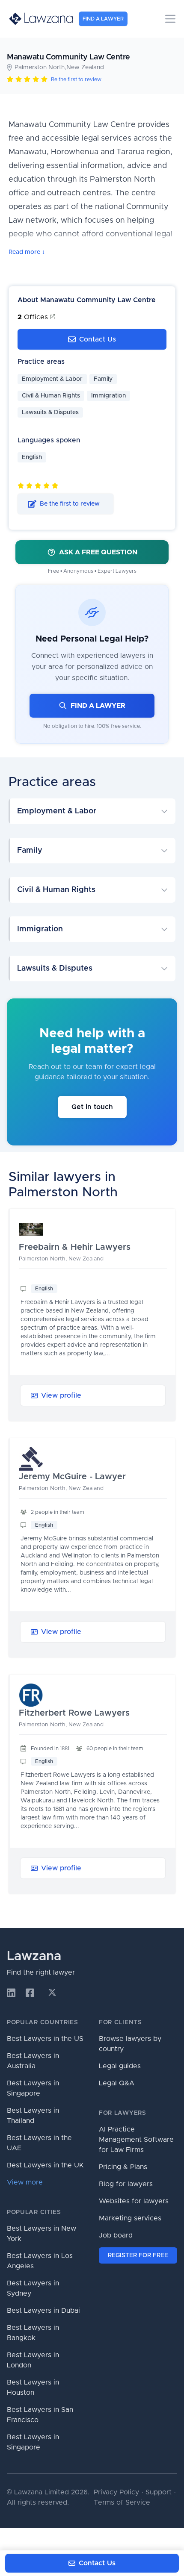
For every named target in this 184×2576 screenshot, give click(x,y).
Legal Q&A (117, 2083)
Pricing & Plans (123, 2167)
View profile (61, 1395)
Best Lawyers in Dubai (43, 2311)
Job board (116, 2235)
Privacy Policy (116, 2492)
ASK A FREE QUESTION (98, 552)
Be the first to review (76, 79)
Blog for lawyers (126, 2184)
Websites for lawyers (134, 2201)
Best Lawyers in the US (45, 2039)
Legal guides (120, 2066)
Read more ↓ (27, 252)
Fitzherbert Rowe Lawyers (74, 1713)
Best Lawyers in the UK (45, 2165)
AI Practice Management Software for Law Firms (136, 2140)
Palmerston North (40, 68)
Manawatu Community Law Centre (68, 57)
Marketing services (130, 2218)
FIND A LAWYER (98, 706)
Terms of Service (122, 2502)
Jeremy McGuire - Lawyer (72, 1477)
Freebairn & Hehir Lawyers (75, 1247)
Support (159, 2492)
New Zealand (85, 68)
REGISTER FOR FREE (138, 2255)
